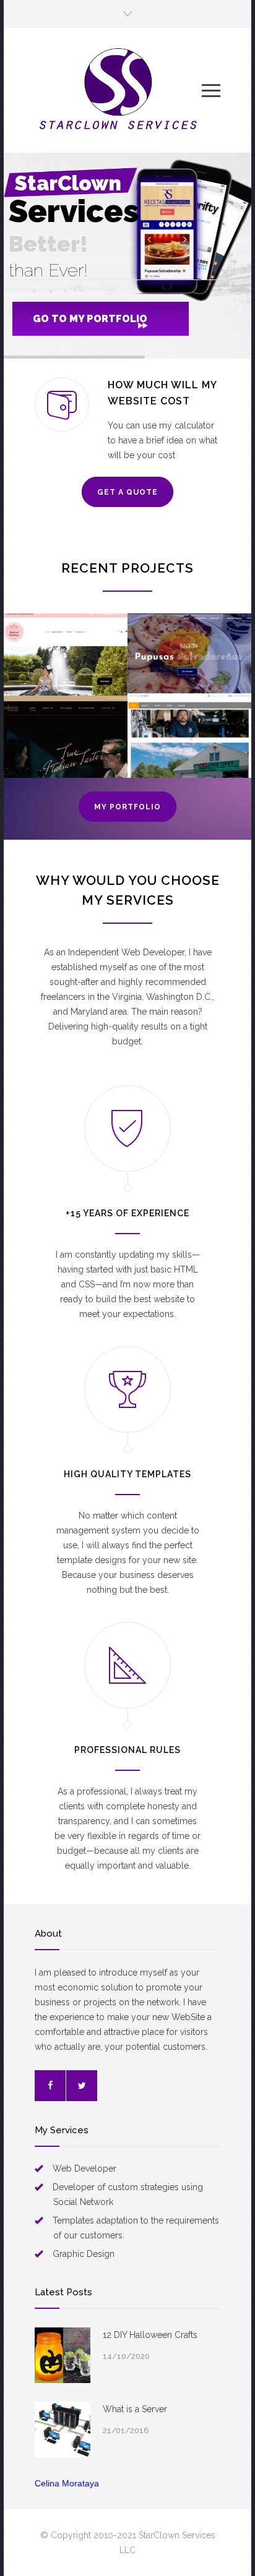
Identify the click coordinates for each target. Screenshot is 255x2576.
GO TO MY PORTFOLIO (90, 319)
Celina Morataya (67, 2483)
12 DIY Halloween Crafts (150, 2335)
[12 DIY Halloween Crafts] (63, 2355)
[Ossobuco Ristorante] (66, 737)
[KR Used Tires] (189, 737)
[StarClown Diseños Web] (118, 90)
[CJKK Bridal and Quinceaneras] (66, 655)
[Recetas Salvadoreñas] (189, 655)
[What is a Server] (63, 2429)
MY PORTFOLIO (127, 807)
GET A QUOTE (127, 492)
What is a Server (135, 2409)
